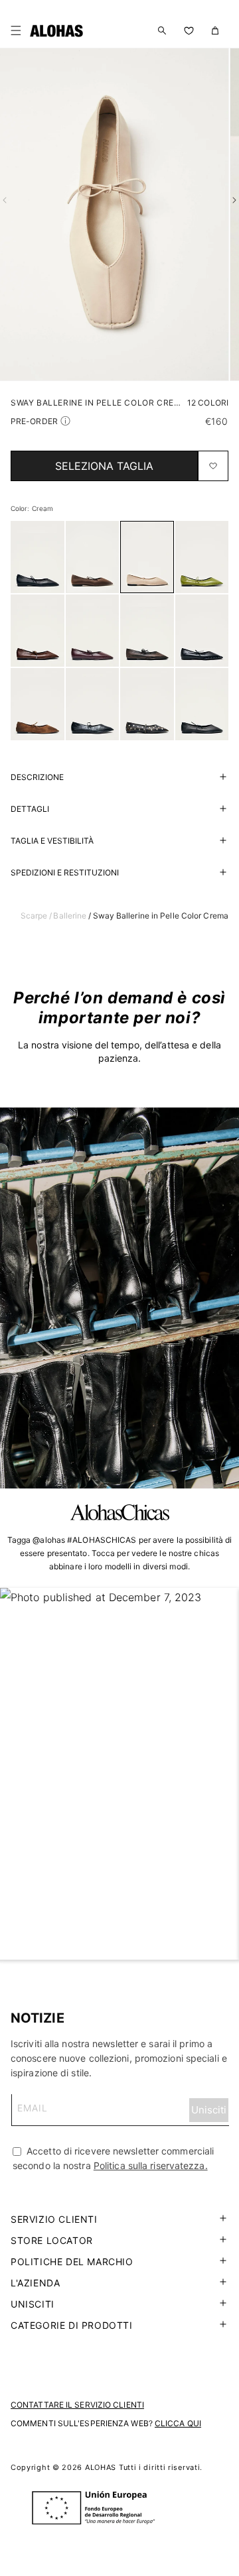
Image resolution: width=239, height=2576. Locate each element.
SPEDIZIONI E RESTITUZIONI (65, 872)
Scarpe (34, 916)
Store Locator (52, 2240)
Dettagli (30, 809)
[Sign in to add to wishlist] (213, 466)
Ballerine (70, 916)
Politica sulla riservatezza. (151, 2165)
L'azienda (35, 2283)
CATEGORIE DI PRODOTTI (72, 2325)
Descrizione (37, 777)
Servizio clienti (54, 2219)
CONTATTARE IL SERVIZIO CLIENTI (77, 2405)
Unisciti (33, 2304)
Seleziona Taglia (104, 466)
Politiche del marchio (72, 2262)
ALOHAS (101, 2467)
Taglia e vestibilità (52, 841)
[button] (19, 30)
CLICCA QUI (178, 2423)
